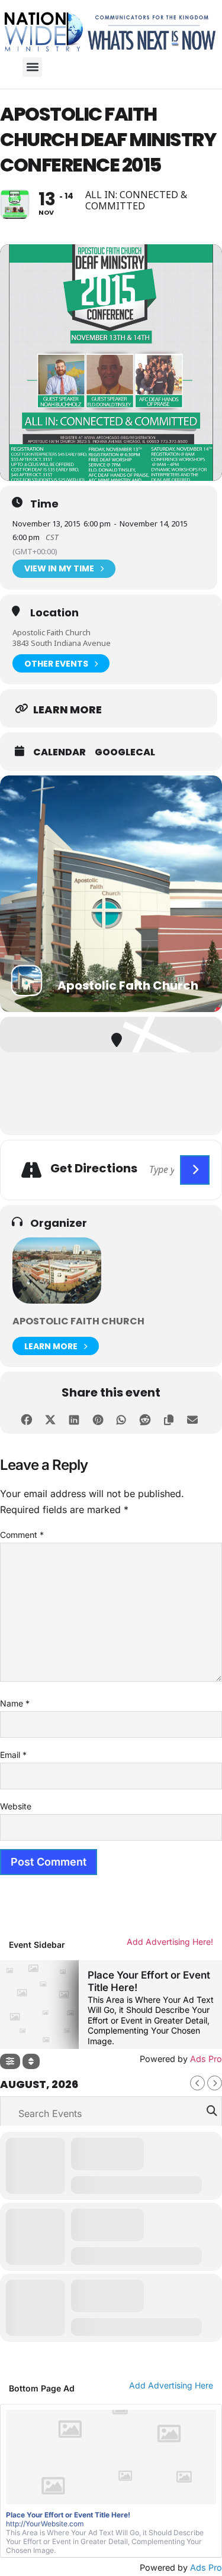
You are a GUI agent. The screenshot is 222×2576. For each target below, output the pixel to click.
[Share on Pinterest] (98, 1418)
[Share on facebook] (27, 1418)
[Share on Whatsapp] (122, 1418)
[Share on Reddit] (145, 1418)
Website (16, 1806)
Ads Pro (206, 2567)
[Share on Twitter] (51, 1418)
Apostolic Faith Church (52, 632)
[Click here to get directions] (195, 1170)
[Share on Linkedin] (74, 1418)
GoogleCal (125, 752)
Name (15, 1703)
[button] (32, 67)
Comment (22, 1535)
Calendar (59, 752)
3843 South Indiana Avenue (62, 643)
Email (13, 1755)
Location (54, 613)
